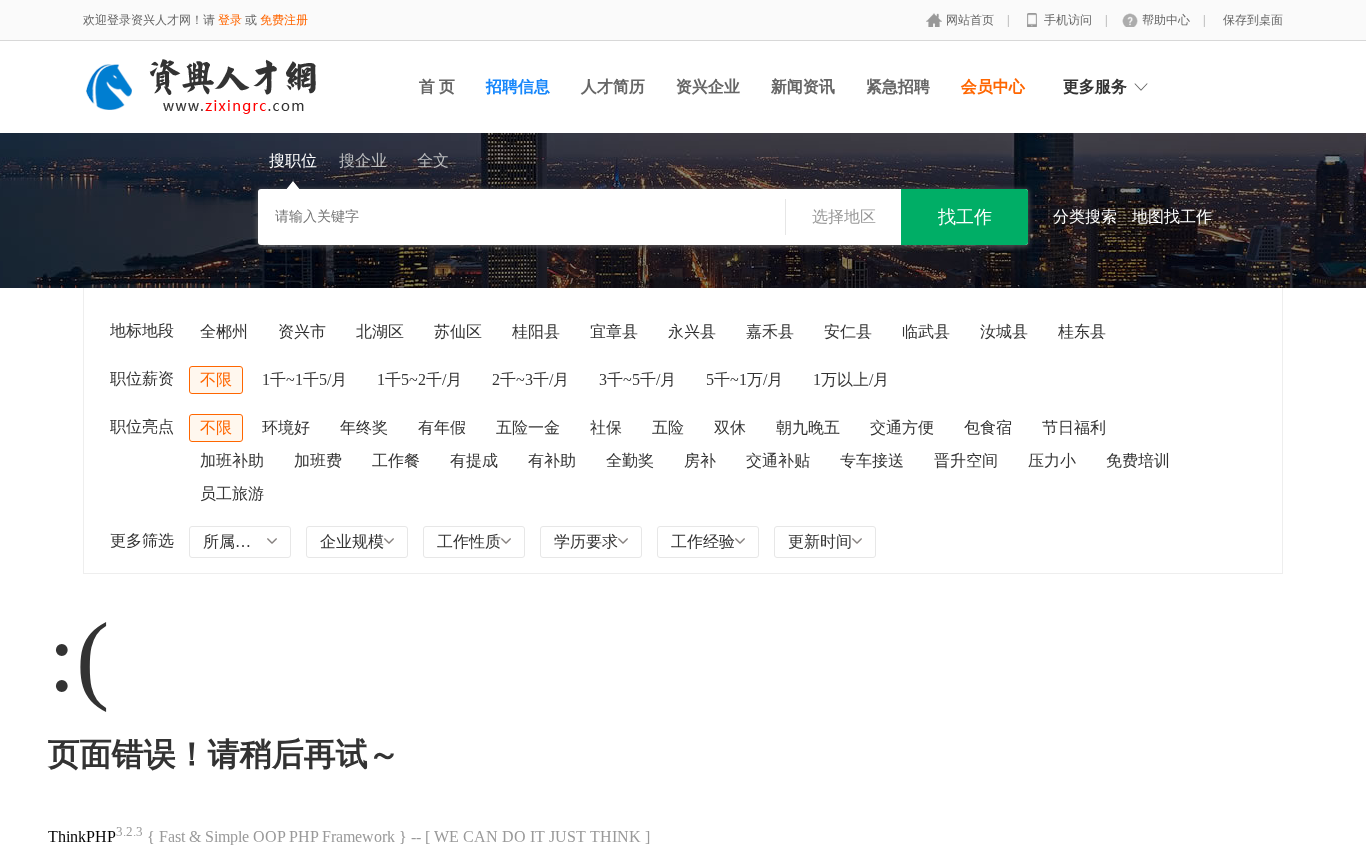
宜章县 (614, 331)
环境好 (286, 427)
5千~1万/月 (744, 379)
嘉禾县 (770, 331)
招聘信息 (518, 86)
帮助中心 (1167, 20)
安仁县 (848, 331)
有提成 (474, 460)
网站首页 (971, 20)
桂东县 (1082, 331)
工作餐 (396, 460)
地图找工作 (1172, 216)
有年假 (442, 427)
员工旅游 (232, 493)
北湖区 (380, 331)
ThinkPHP (82, 836)
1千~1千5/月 (304, 379)
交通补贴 (778, 460)
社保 (606, 427)
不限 (216, 379)
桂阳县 (536, 331)
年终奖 (364, 427)
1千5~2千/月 (419, 379)
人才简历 (613, 86)
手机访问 (1069, 20)
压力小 (1052, 460)
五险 (668, 427)
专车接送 (872, 460)
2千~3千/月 (530, 379)
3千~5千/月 (637, 379)
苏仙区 (458, 331)
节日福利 (1074, 427)
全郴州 (224, 331)
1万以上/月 (851, 379)
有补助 (552, 460)
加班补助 (232, 460)
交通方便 (902, 427)
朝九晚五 (808, 427)
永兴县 (692, 331)
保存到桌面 (1253, 20)
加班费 (318, 460)
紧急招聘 (898, 86)
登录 (230, 20)
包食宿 (988, 427)
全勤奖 (630, 460)
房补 (700, 460)
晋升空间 (966, 460)
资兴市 (302, 331)
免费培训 (1138, 460)
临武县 (926, 331)
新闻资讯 (803, 86)
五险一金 (528, 427)
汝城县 (1004, 331)
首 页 (437, 86)
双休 (730, 427)
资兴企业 (708, 86)
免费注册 (284, 20)
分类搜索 (1085, 216)
